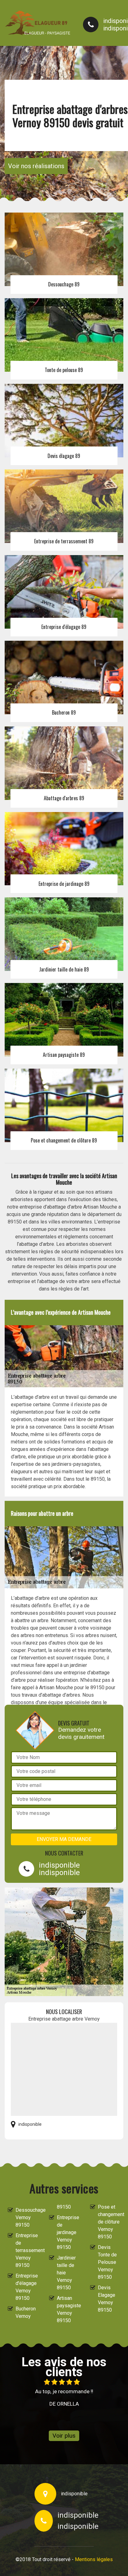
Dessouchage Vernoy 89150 (27, 2217)
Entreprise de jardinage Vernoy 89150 (68, 2232)
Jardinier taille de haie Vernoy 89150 (66, 2273)
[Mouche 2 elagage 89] (38, 23)
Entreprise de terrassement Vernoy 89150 (27, 2250)
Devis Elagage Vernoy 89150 (107, 2299)
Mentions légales (94, 2559)
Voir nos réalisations (36, 166)
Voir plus (64, 2436)
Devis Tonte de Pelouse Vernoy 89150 (107, 2262)
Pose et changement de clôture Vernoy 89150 (109, 2222)
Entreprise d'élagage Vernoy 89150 (27, 2287)
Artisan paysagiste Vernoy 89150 (68, 2309)
